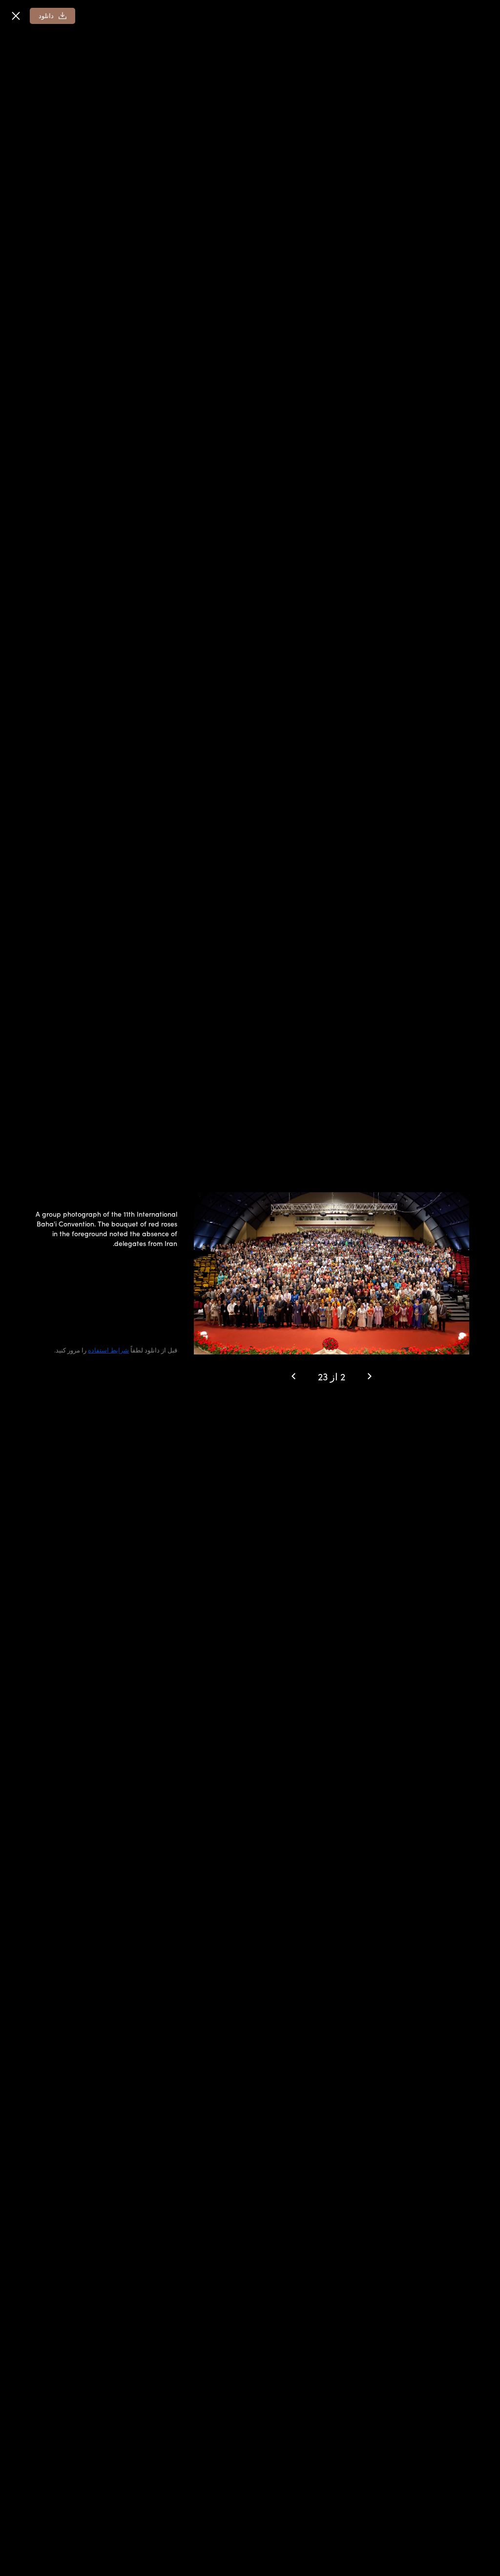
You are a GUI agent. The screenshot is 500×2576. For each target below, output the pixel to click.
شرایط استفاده (108, 1350)
